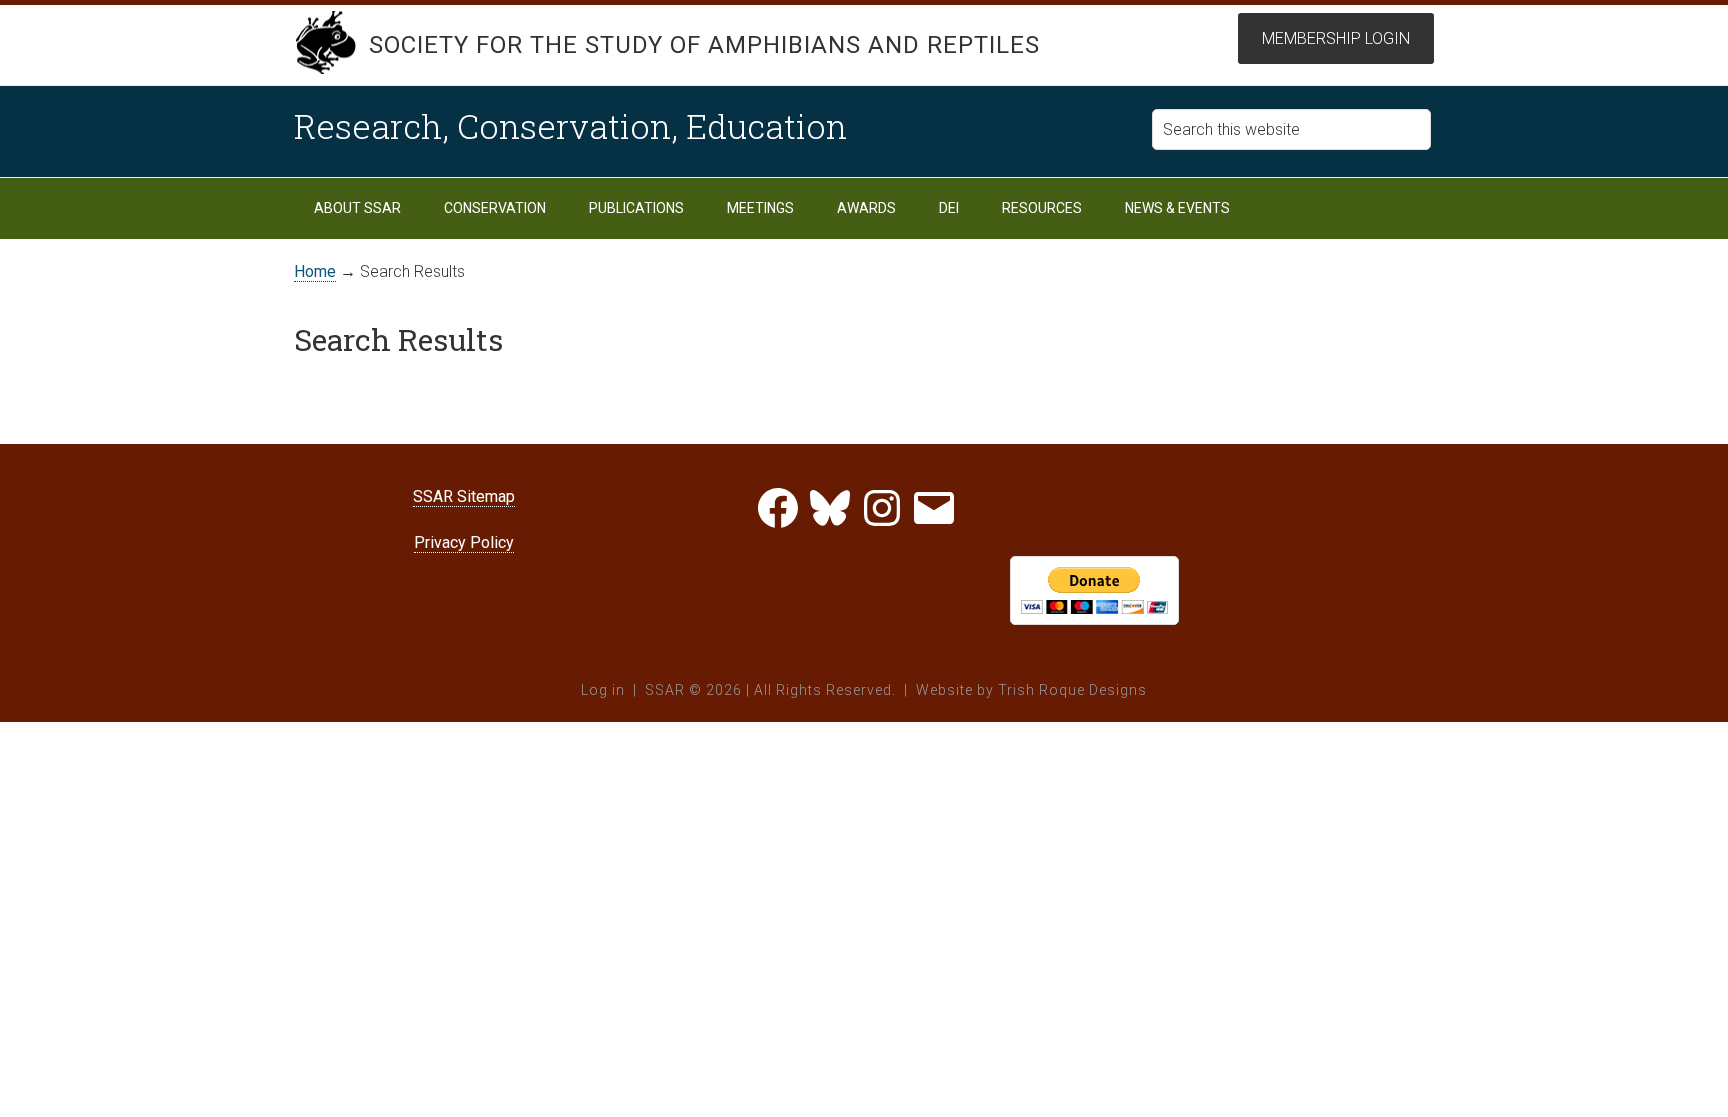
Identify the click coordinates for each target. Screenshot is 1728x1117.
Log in (603, 690)
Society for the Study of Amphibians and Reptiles (704, 45)
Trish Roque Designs (1072, 690)
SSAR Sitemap (464, 496)
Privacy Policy (464, 542)
